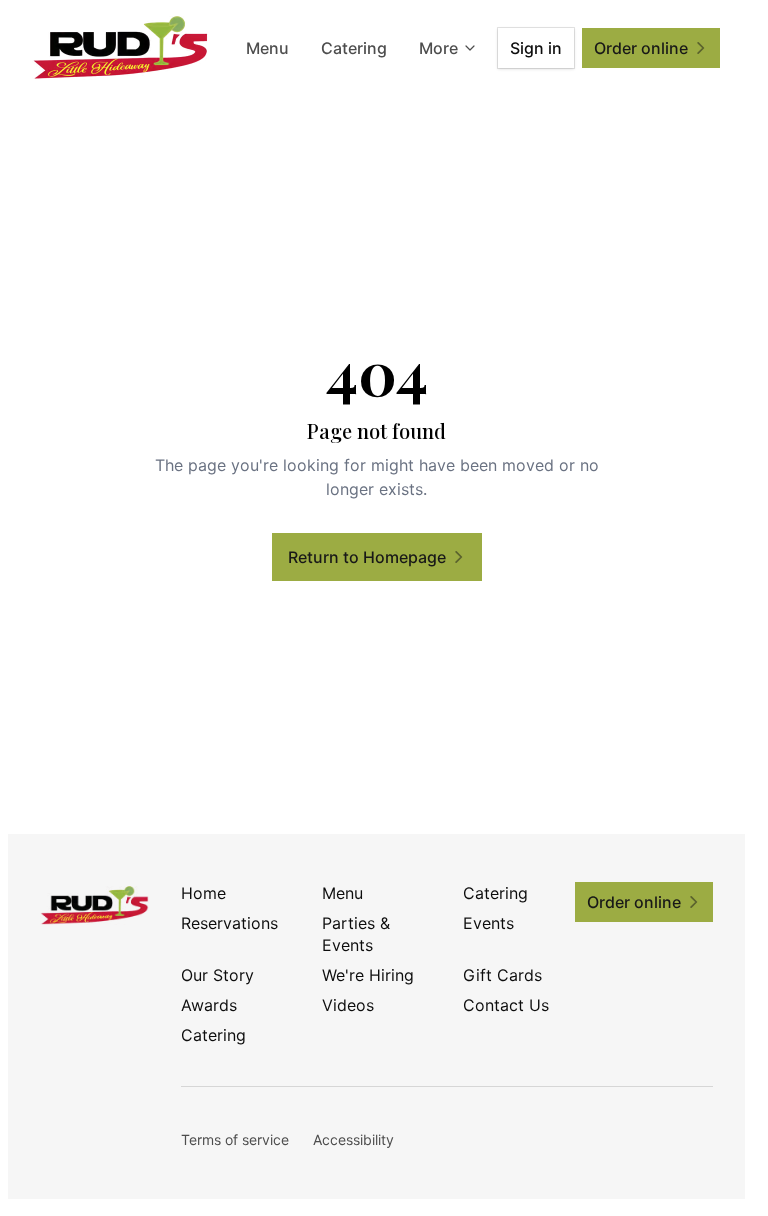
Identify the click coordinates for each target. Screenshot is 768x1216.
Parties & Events (356, 934)
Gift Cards (502, 975)
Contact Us (506, 1005)
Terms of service (235, 1139)
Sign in (536, 48)
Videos (348, 1005)
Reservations (229, 923)
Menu (267, 48)
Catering (354, 48)
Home (203, 893)
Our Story (217, 975)
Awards (209, 1005)
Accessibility (353, 1139)
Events (488, 923)
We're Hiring (368, 975)
